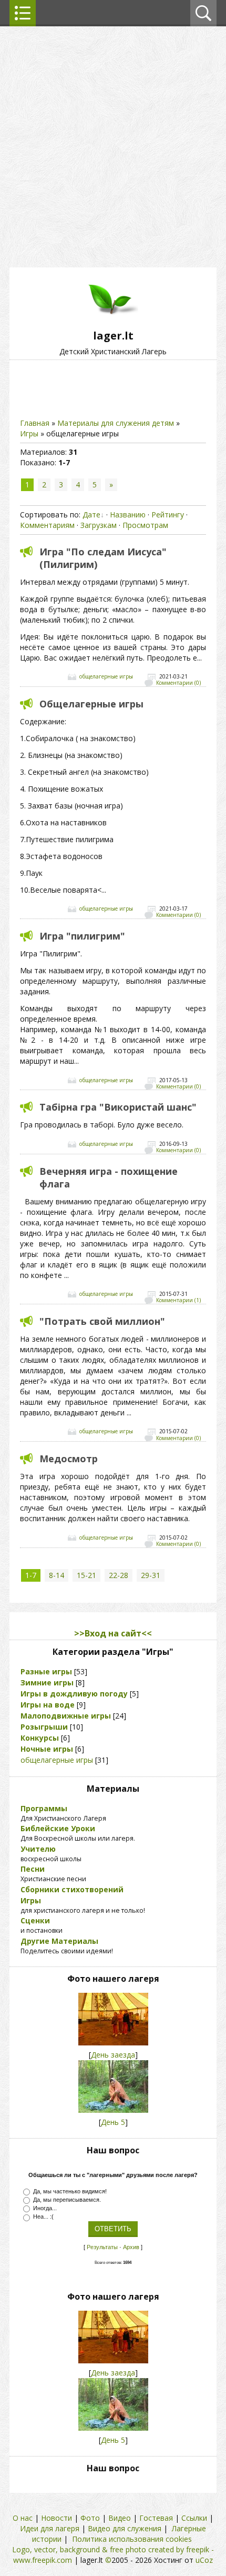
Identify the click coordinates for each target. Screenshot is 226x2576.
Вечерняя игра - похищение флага (109, 1177)
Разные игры (46, 1671)
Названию (128, 515)
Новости (56, 2518)
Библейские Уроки (58, 1828)
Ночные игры (47, 1749)
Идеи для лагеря (50, 2528)
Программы (44, 1808)
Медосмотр (69, 1459)
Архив (131, 2247)
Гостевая (156, 2518)
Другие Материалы (59, 1941)
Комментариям (47, 525)
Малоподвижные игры (66, 1716)
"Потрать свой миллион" (102, 1321)
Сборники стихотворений (72, 1889)
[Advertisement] (113, 145)
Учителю (38, 1849)
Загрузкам (99, 525)
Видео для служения (125, 2528)
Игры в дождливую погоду (74, 1694)
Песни (33, 1869)
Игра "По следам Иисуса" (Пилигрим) (103, 558)
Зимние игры (47, 1683)
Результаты (102, 2247)
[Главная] (113, 323)
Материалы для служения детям (116, 423)
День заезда (113, 2055)
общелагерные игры (106, 677)
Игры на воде (48, 1705)
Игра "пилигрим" (82, 936)
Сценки (35, 1920)
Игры (29, 433)
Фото (90, 2518)
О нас (23, 2518)
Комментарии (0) (178, 683)
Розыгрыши (44, 1727)
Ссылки (194, 2518)
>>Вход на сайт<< (113, 1633)
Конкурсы (40, 1738)
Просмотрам (145, 525)
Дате (91, 515)
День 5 (113, 2122)
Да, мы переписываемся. (67, 2200)
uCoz (204, 2560)
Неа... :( (43, 2216)
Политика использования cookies (132, 2539)
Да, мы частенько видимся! (70, 2191)
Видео (120, 2518)
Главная (35, 423)
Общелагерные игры (91, 704)
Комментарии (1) (178, 1301)
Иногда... (45, 2208)
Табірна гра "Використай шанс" (118, 1107)
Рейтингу (168, 515)
